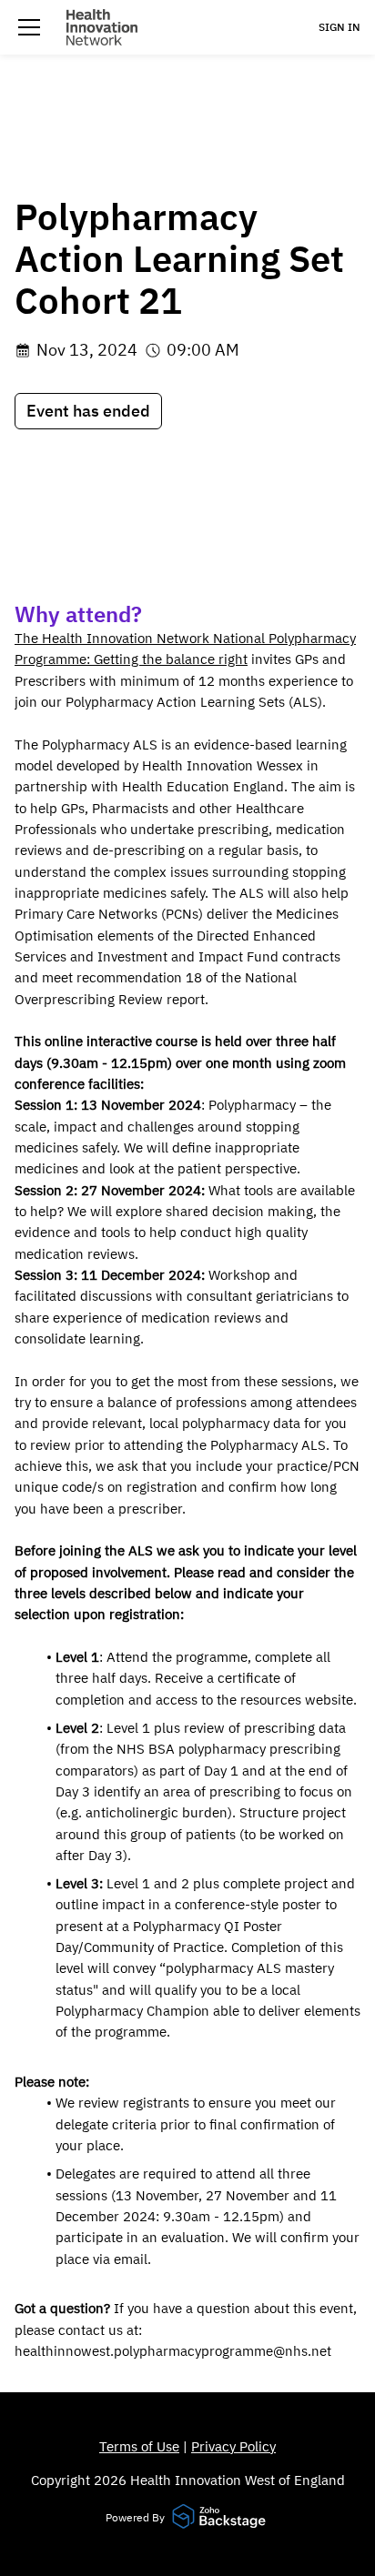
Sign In (340, 27)
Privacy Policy (233, 2446)
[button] (29, 27)
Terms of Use (139, 2446)
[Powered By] (221, 2518)
